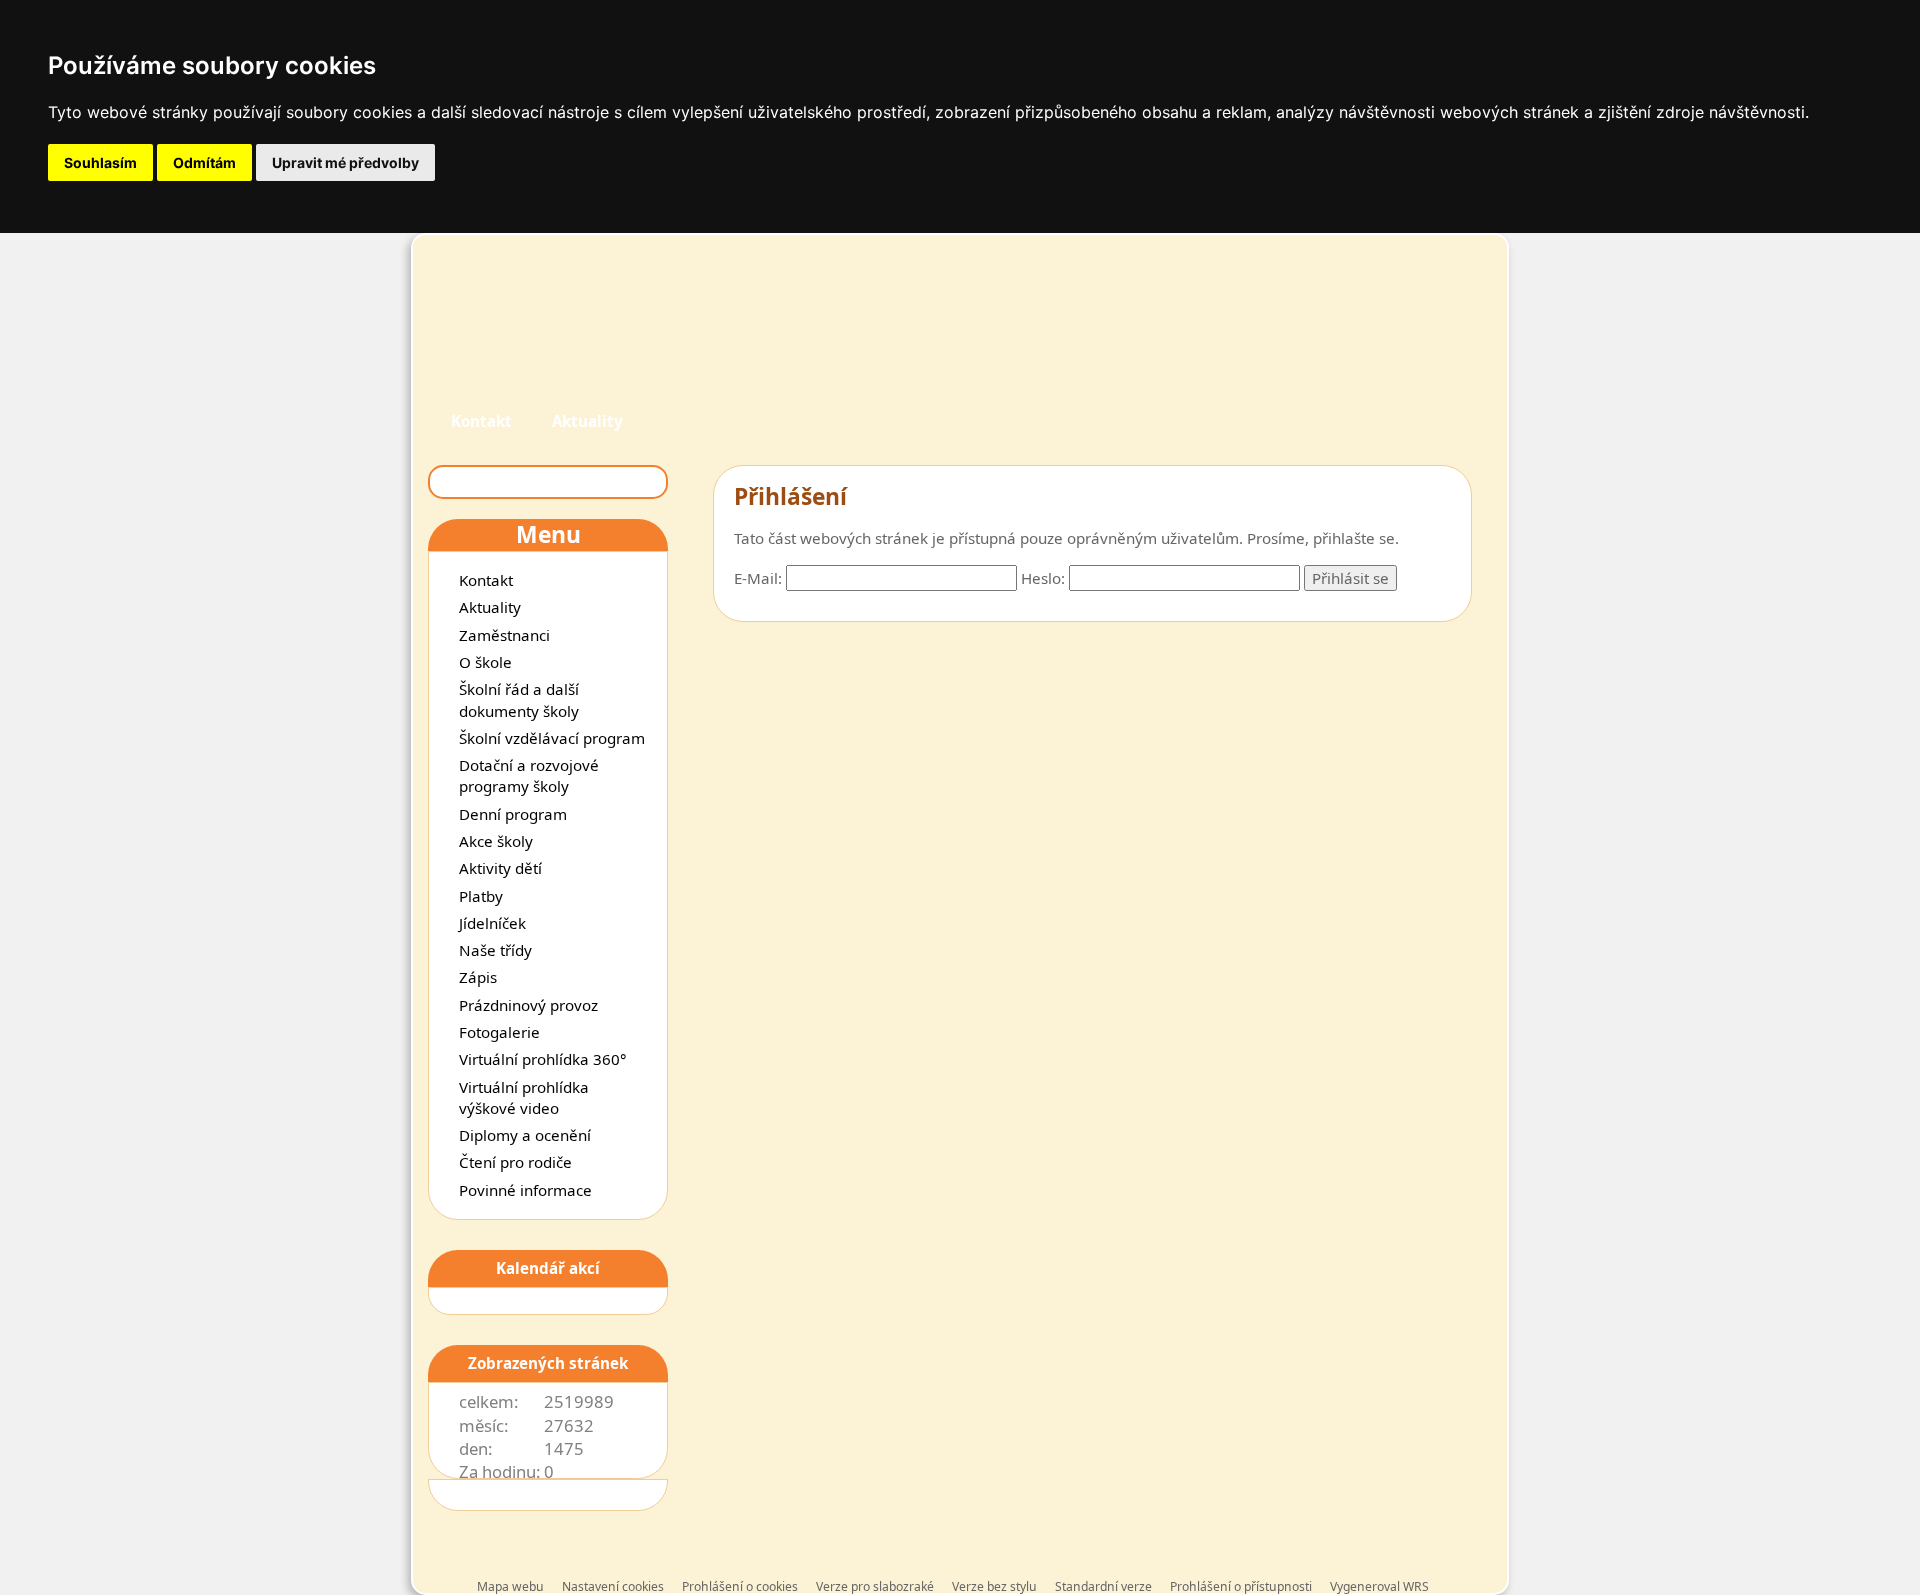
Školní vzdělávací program (552, 738)
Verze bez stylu (994, 1586)
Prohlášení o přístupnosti (1241, 1586)
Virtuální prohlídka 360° (543, 1059)
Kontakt (481, 421)
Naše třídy (495, 950)
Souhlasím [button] (100, 162)
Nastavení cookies (613, 1586)
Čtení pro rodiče (515, 1162)
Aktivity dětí (500, 868)
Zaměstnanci (504, 635)
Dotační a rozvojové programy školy (529, 775)
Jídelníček (492, 923)
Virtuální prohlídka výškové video (524, 1097)
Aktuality (587, 421)
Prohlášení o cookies (741, 1586)
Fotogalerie (499, 1032)
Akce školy (496, 841)
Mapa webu (510, 1586)
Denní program (513, 814)
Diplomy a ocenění (525, 1135)
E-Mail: (758, 578)
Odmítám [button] (204, 162)
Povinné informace (525, 1190)
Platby (481, 896)
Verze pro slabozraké (875, 1586)
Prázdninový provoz (528, 1005)
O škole (485, 662)
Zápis (478, 977)
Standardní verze (1103, 1586)
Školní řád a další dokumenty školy (519, 699)
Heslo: (1043, 578)
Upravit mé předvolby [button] (345, 162)
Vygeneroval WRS (1379, 1586)
